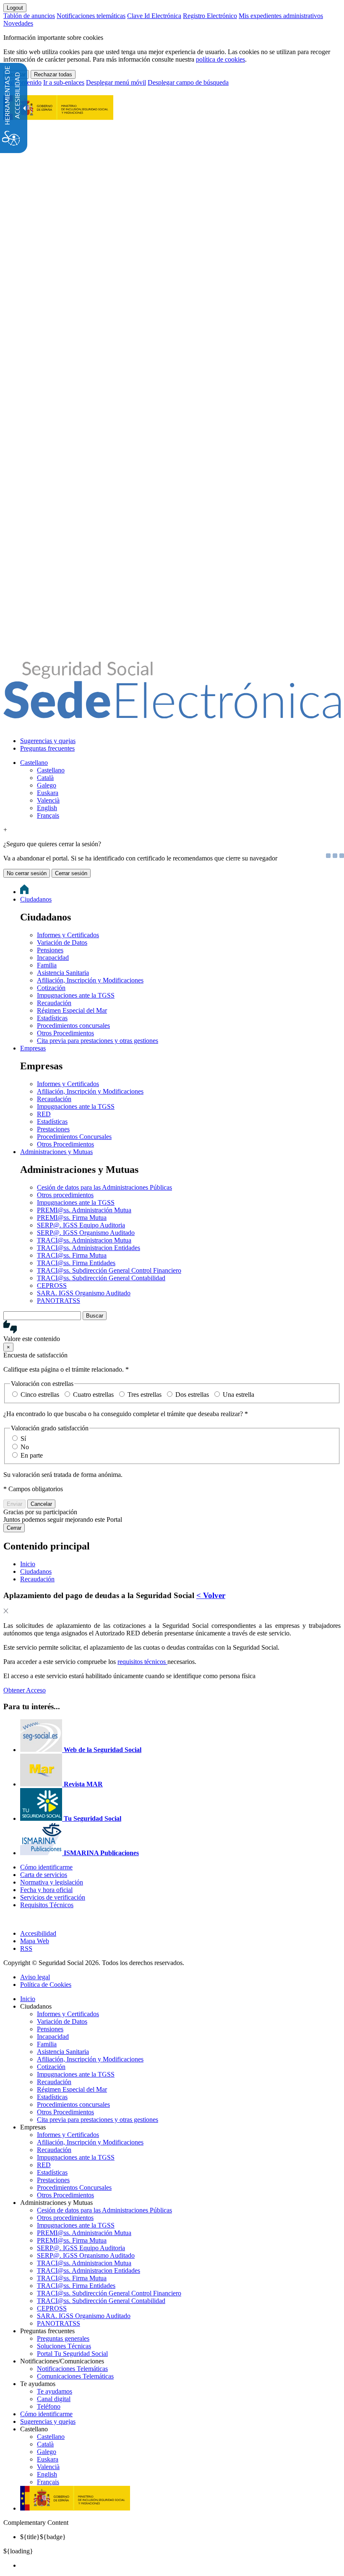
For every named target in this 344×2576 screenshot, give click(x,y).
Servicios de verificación (53, 1897)
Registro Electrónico (210, 16)
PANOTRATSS (59, 1301)
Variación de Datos (62, 942)
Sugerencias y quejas (48, 741)
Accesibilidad (38, 1933)
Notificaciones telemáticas (91, 16)
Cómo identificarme (46, 1867)
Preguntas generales (63, 2338)
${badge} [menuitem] (43, 2537)
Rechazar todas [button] (53, 74)
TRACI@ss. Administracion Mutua (84, 1240)
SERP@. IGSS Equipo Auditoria (81, 1225)
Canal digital (54, 2399)
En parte (32, 1455)
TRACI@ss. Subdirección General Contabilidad (101, 1278)
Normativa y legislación (52, 1882)
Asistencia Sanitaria (63, 973)
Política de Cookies (46, 1985)
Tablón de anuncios (29, 16)
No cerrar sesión (27, 873)
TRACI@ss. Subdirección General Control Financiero (109, 1270)
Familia (47, 965)
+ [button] (5, 830)
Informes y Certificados (68, 935)
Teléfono (49, 2406)
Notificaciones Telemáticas (72, 2369)
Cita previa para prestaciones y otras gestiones (98, 1041)
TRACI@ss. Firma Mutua (72, 1255)
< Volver (211, 1595)
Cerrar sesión (71, 873)
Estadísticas (52, 1018)
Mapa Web (35, 1941)
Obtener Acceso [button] (25, 1690)
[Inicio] (172, 714)
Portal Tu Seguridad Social (72, 2354)
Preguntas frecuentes (47, 748)
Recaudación (54, 1003)
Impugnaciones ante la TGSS (76, 995)
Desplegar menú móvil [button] (116, 82)
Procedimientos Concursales (74, 1137)
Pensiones (50, 950)
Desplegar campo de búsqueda (188, 82)
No (25, 1447)
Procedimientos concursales (73, 1025)
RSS (26, 1948)
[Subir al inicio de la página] (8, 1919)
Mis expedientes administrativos (281, 16)
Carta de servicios (44, 1875)
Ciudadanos (36, 899)
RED (44, 1114)
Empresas (33, 1048)
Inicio (28, 1999)
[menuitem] (180, 741)
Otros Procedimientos (65, 1033)
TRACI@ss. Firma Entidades (76, 1263)
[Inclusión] (58, 115)
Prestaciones (53, 1129)
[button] (172, 1331)
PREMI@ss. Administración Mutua (84, 1210)
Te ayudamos (55, 2391)
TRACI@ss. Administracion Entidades (89, 1248)
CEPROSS (52, 1285)
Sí (23, 1439)
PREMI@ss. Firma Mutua (72, 1218)
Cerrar (14, 1528)
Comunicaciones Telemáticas (75, 2376)
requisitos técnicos (142, 1662)
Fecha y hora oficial (46, 1890)
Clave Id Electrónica (154, 16)
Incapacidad (53, 958)
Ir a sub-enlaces (64, 82)
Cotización (51, 988)
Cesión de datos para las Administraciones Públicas (104, 1187)
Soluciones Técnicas (64, 2346)
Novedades (18, 23)
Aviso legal (35, 1977)
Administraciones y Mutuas (56, 1152)
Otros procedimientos (65, 1195)
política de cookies (220, 59)
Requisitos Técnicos (47, 1905)
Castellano (34, 763)
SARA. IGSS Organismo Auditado (84, 1293)
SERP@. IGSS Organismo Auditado (86, 1233)
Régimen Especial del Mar (72, 1010)
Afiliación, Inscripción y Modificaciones (90, 980)
